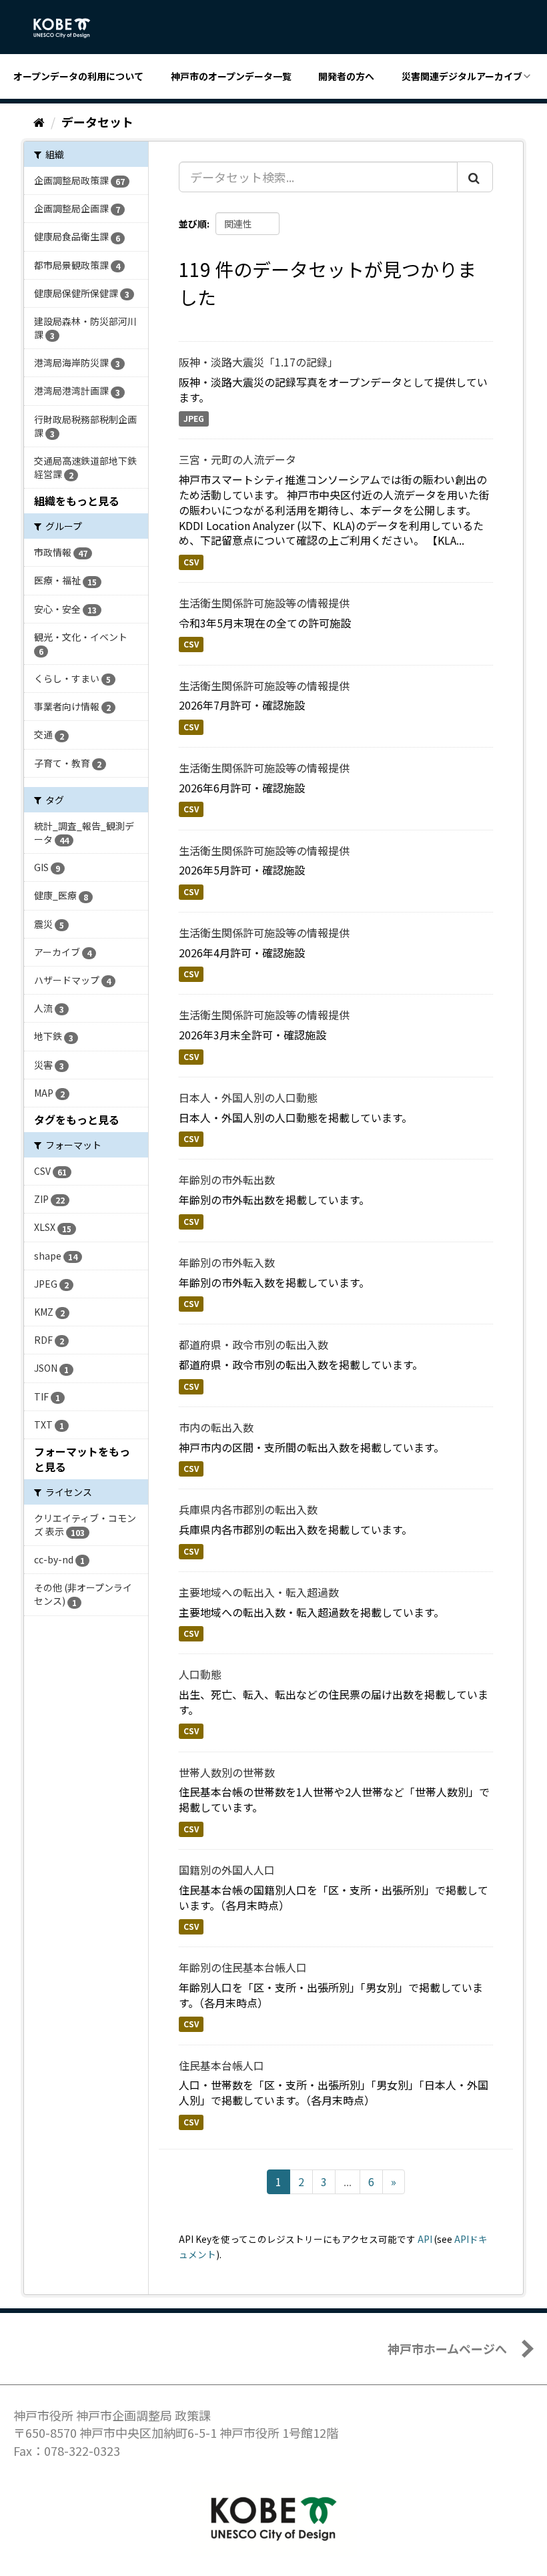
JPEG (194, 418)
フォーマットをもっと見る (82, 1459)
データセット (97, 121)
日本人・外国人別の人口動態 (248, 1097)
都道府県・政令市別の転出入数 (253, 1344)
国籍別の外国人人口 (227, 1870)
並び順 (193, 224)
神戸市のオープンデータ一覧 (231, 76)
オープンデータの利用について (78, 76)
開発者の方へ (346, 76)
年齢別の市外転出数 (227, 1180)
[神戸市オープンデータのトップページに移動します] (69, 28)
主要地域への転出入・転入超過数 (259, 1592)
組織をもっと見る (77, 501)
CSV (191, 562)
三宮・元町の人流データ (237, 459)
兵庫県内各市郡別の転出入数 (248, 1509)
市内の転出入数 (216, 1427)
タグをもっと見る (77, 1119)
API (425, 2239)
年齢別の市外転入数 (227, 1262)
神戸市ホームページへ (447, 2348)
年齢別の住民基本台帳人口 (243, 1967)
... (348, 2181)
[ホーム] (39, 121)
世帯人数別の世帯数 (227, 1772)
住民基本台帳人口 (221, 2065)
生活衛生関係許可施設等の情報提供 (264, 603)
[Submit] (475, 177)
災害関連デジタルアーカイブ (462, 76)
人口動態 (200, 1674)
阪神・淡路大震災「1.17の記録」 (258, 362)
